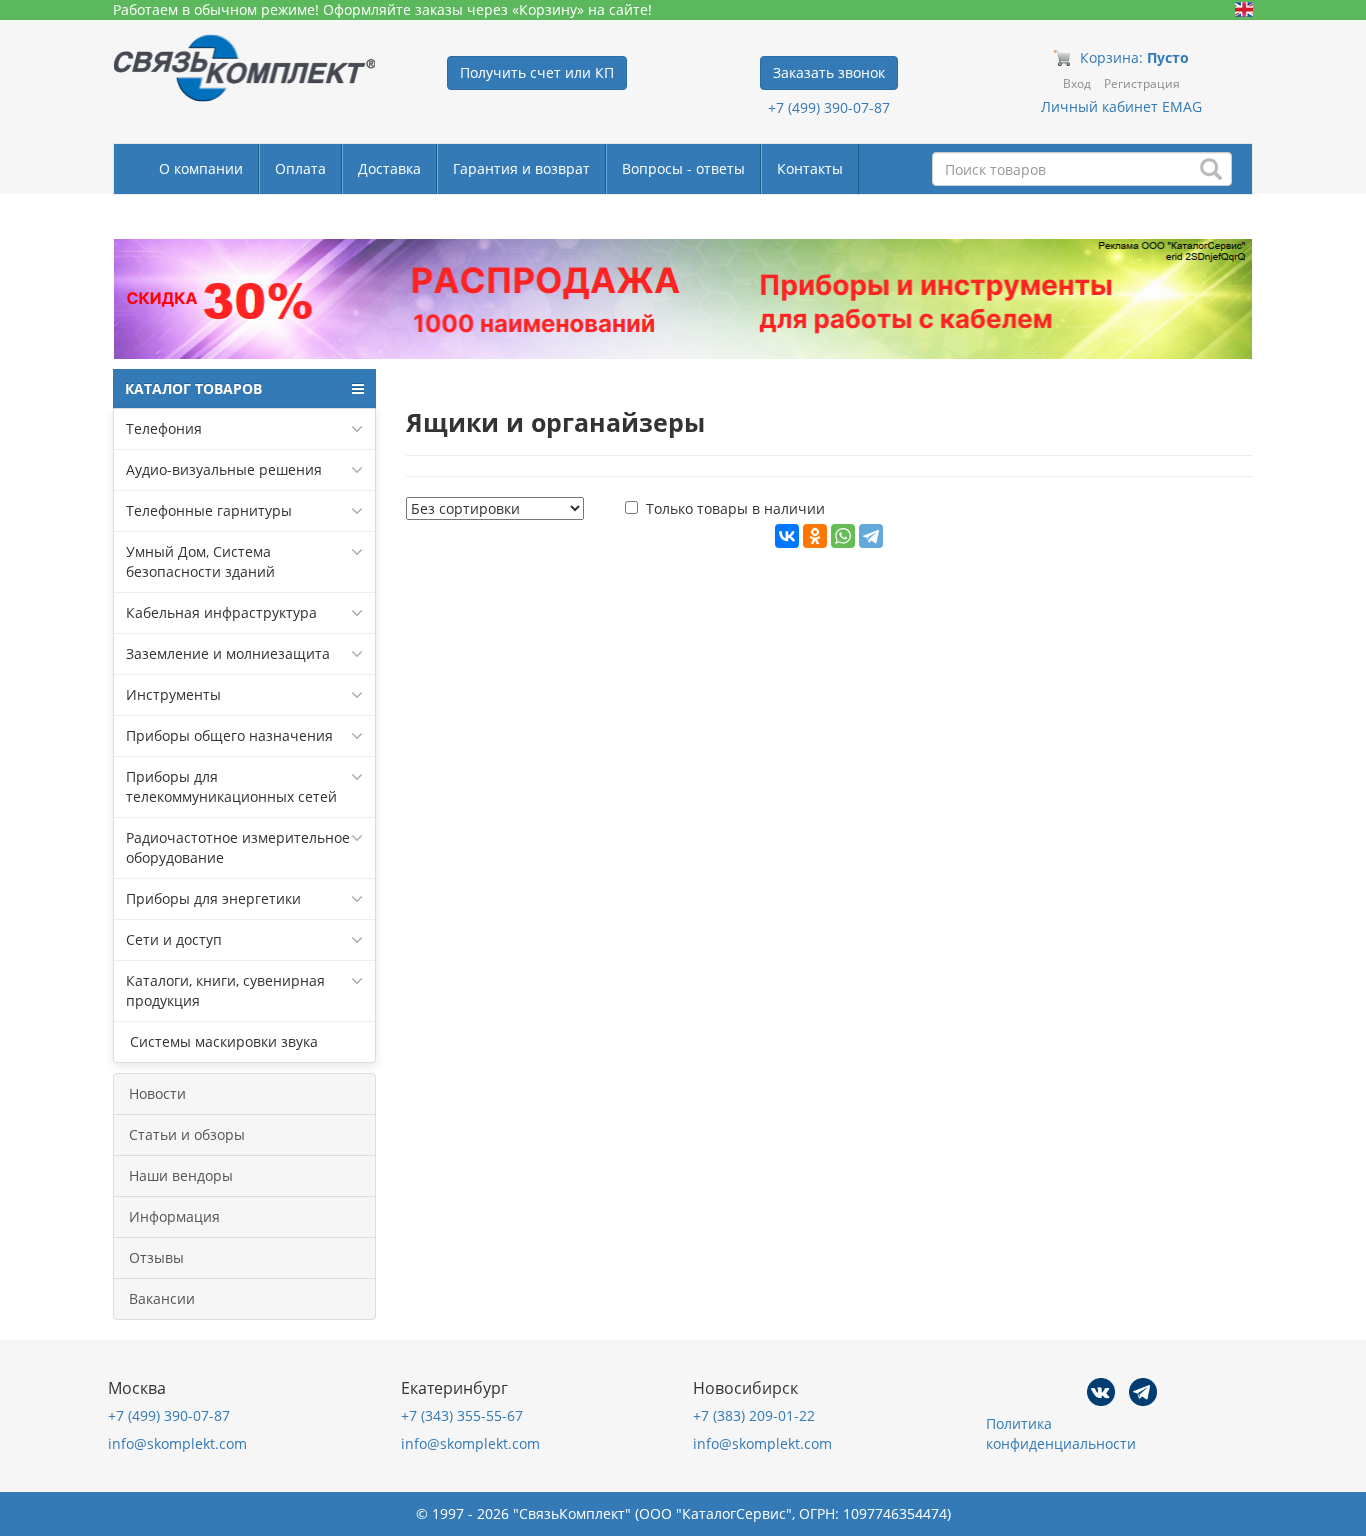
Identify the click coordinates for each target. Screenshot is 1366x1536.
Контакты (810, 168)
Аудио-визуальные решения (224, 469)
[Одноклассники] (815, 536)
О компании (201, 168)
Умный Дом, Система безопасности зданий (200, 561)
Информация (174, 1216)
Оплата (300, 168)
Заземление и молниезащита (228, 653)
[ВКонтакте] (787, 536)
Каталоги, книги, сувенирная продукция (225, 990)
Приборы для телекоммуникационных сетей (231, 786)
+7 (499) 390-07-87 (829, 107)
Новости (157, 1093)
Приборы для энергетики (213, 898)
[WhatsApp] (843, 536)
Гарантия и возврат (521, 168)
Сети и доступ (174, 939)
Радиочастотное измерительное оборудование (238, 847)
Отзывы (156, 1257)
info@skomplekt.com (177, 1443)
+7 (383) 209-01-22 (754, 1415)
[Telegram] (871, 536)
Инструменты (173, 694)
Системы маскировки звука (222, 1041)
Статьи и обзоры (187, 1134)
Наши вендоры (181, 1175)
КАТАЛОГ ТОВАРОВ (193, 388)
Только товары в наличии (735, 508)
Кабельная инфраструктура (221, 612)
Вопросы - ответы (683, 168)
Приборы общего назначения (229, 735)
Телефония (164, 428)
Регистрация (1142, 83)
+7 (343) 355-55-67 (462, 1415)
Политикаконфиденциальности (1061, 1433)
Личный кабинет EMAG (1121, 106)
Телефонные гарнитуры (209, 510)
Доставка (389, 168)
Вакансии (162, 1298)
